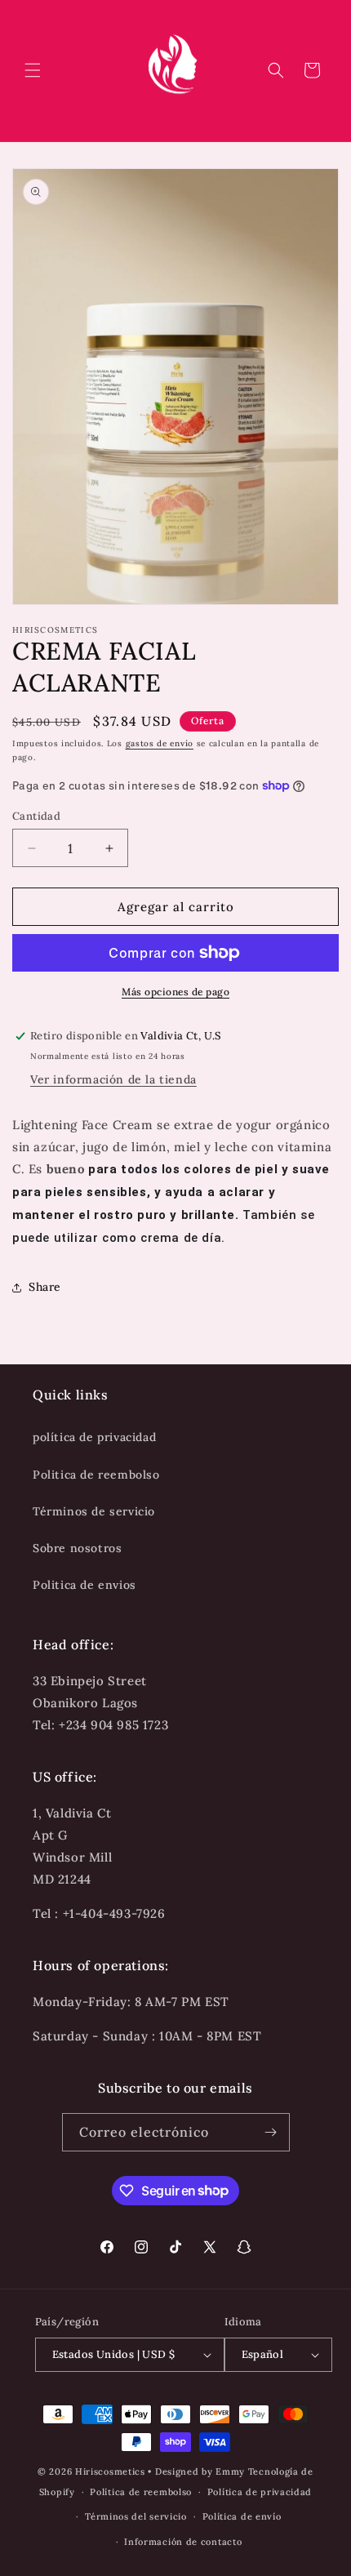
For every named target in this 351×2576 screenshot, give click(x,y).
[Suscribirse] (271, 2132)
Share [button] (45, 1287)
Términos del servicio (136, 2516)
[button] (33, 70)
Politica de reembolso (96, 1475)
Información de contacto (183, 2542)
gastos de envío (160, 743)
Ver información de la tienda (113, 1079)
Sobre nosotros (77, 1548)
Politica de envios (84, 1585)
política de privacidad (94, 1437)
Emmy (232, 2471)
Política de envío (242, 2516)
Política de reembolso (141, 2492)
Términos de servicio (94, 1511)
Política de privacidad (260, 2492)
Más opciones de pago (175, 992)
